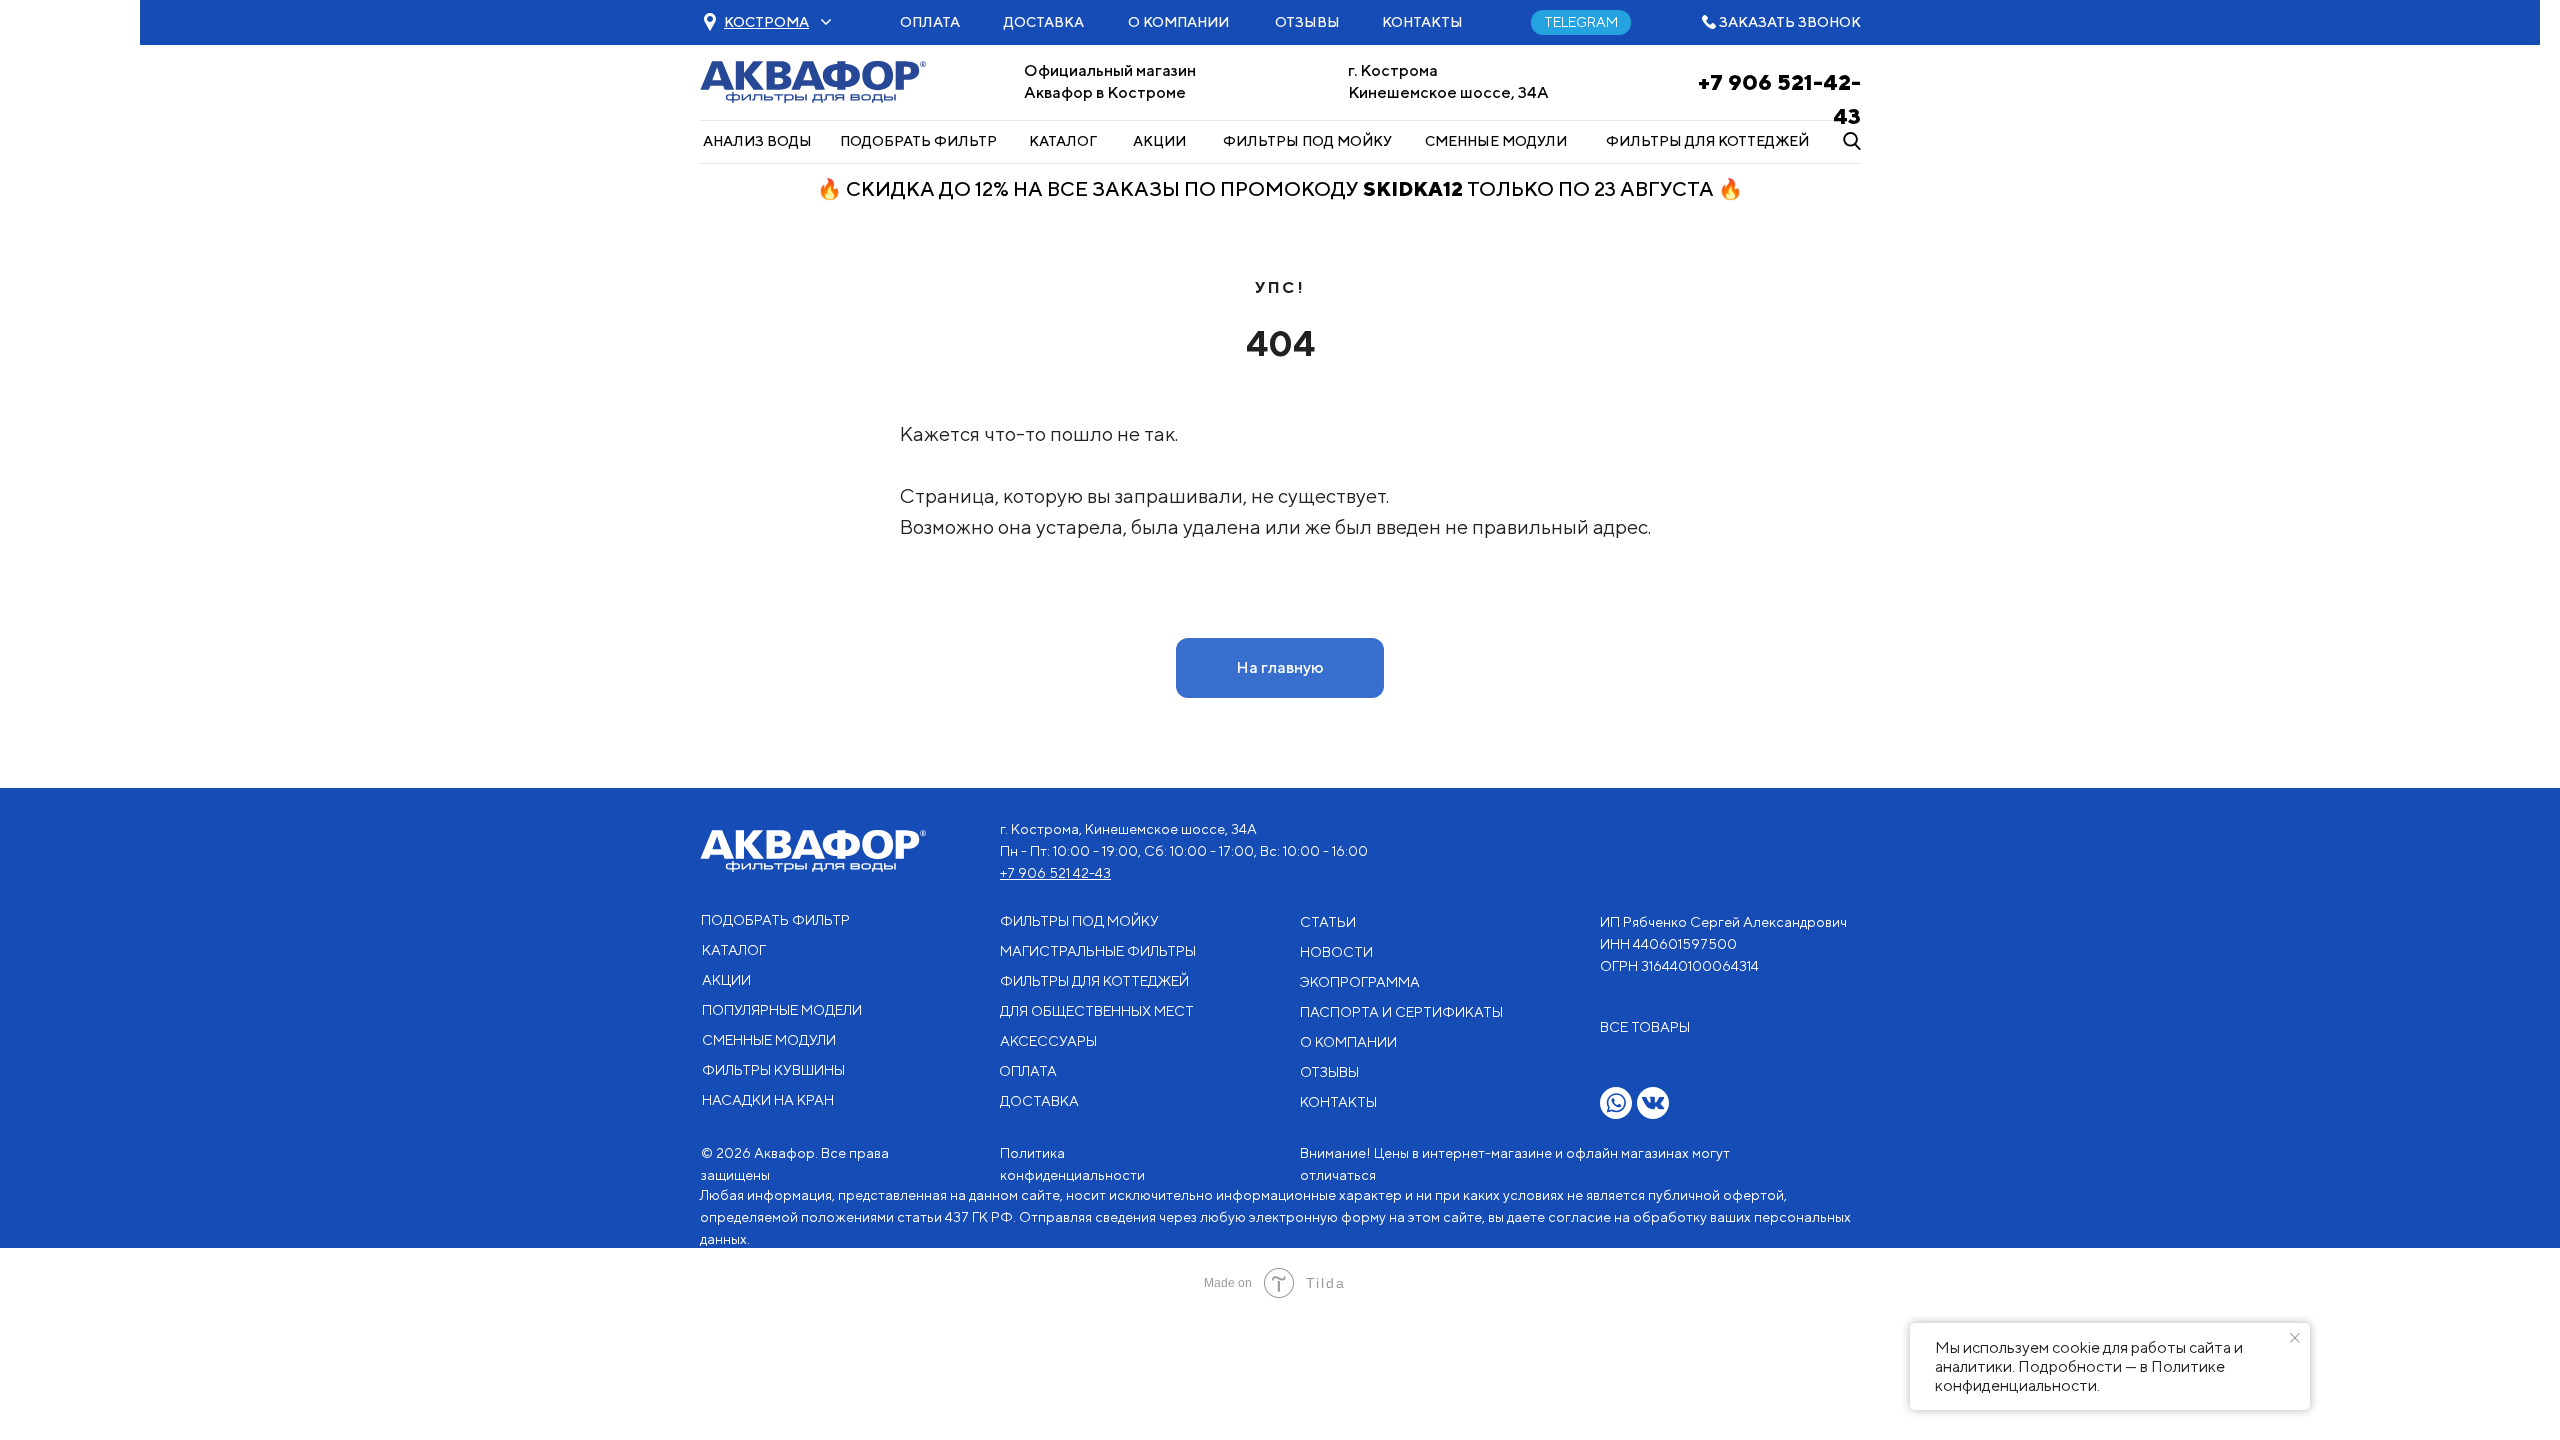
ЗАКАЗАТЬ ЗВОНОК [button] (1790, 22)
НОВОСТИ (1336, 952)
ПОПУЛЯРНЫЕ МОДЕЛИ (782, 1010)
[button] (766, 22)
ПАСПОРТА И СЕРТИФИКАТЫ (1401, 1012)
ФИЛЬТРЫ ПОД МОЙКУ (1307, 141)
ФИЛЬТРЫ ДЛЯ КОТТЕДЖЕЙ (1707, 141)
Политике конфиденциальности (2080, 1376)
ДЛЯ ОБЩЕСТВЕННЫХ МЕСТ (1097, 1011)
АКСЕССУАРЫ (1048, 1041)
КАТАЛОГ (1063, 141)
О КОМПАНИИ (1178, 22)
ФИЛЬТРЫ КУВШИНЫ (773, 1070)
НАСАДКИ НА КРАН (768, 1100)
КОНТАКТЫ (1422, 22)
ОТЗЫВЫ (1307, 22)
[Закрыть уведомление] (2295, 1338)
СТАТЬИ (1328, 922)
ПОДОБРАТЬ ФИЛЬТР (918, 141)
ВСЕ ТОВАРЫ (1645, 1027)
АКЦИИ (1159, 141)
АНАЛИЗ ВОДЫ (757, 141)
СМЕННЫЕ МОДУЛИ (1496, 141)
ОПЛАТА (930, 22)
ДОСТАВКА (1044, 22)
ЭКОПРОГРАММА (1360, 982)
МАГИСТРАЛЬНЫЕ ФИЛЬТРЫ (1098, 951)
